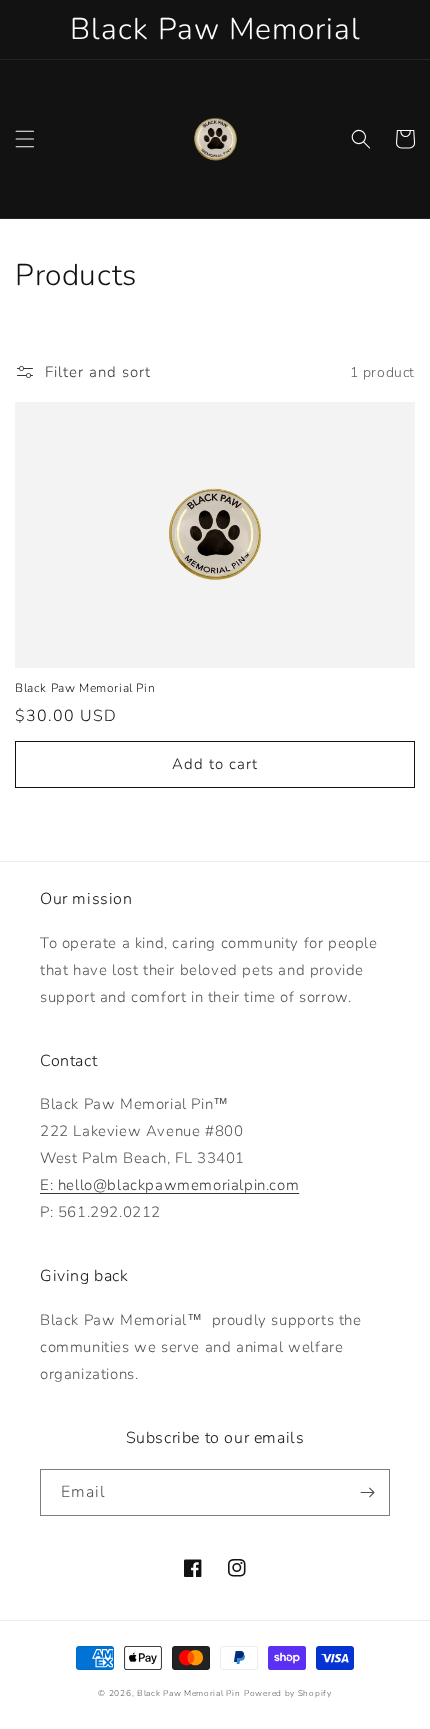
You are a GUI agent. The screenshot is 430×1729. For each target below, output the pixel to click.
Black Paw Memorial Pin (85, 688)
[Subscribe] (367, 1492)
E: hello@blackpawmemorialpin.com (169, 1185)
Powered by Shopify (288, 1693)
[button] (25, 139)
